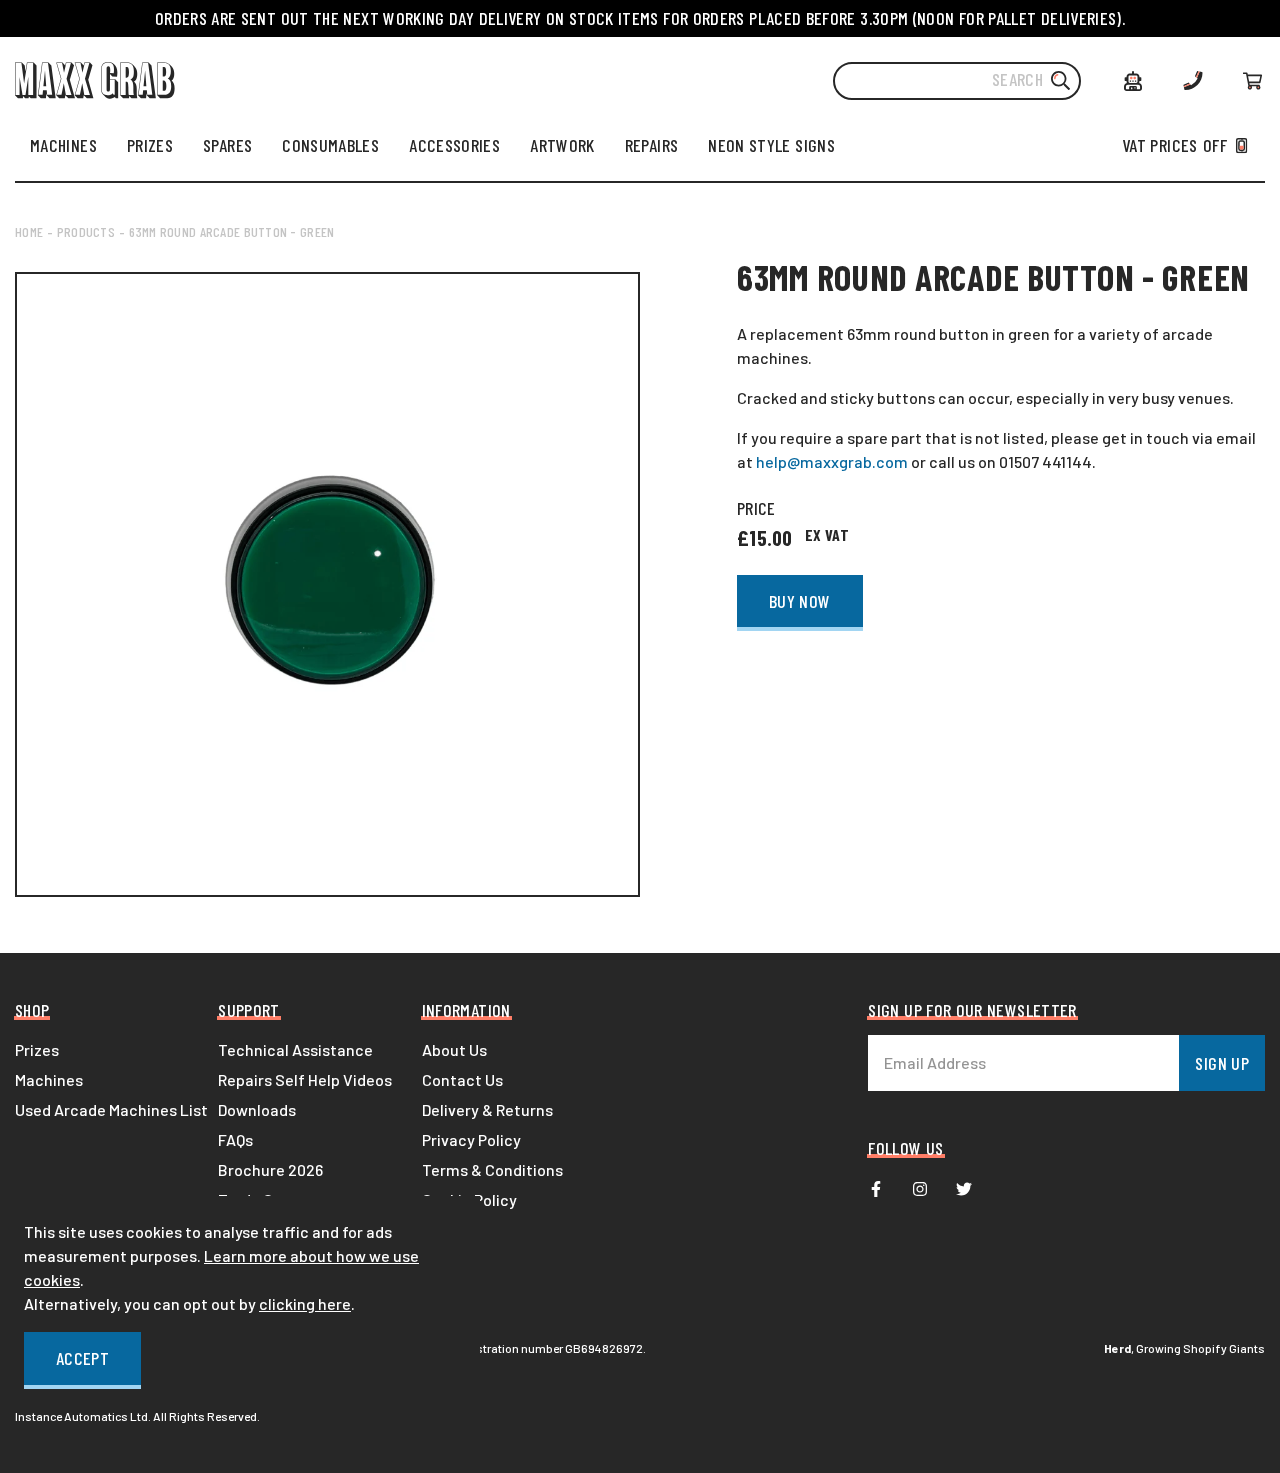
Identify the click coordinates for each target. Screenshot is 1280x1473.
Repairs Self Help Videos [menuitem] (305, 1079)
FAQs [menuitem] (235, 1139)
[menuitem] (63, 145)
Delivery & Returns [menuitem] (487, 1109)
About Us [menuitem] (454, 1049)
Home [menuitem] (29, 231)
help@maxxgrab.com (832, 461)
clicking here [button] (305, 1303)
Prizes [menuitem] (37, 1049)
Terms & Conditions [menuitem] (492, 1169)
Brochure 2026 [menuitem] (270, 1169)
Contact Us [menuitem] (462, 1079)
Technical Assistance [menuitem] (295, 1049)
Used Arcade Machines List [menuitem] (111, 1109)
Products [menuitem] (86, 231)
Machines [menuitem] (49, 1079)
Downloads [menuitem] (257, 1109)
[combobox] (957, 81)
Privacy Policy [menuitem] (471, 1139)
